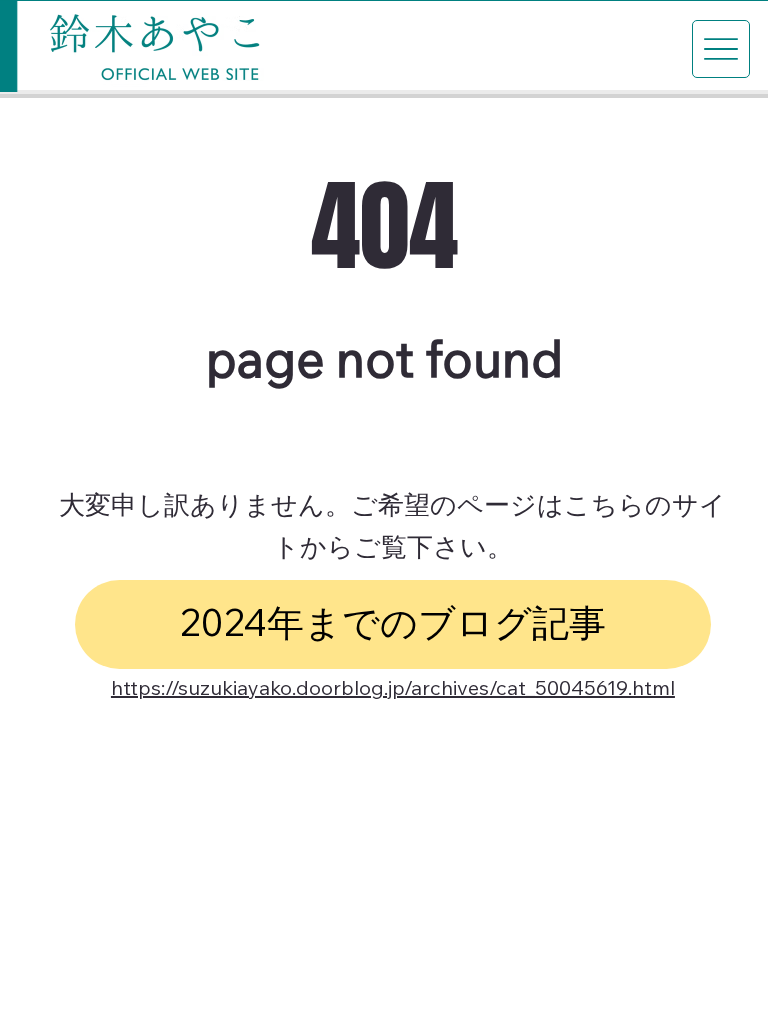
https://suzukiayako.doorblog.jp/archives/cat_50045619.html (393, 691)
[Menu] (721, 49)
